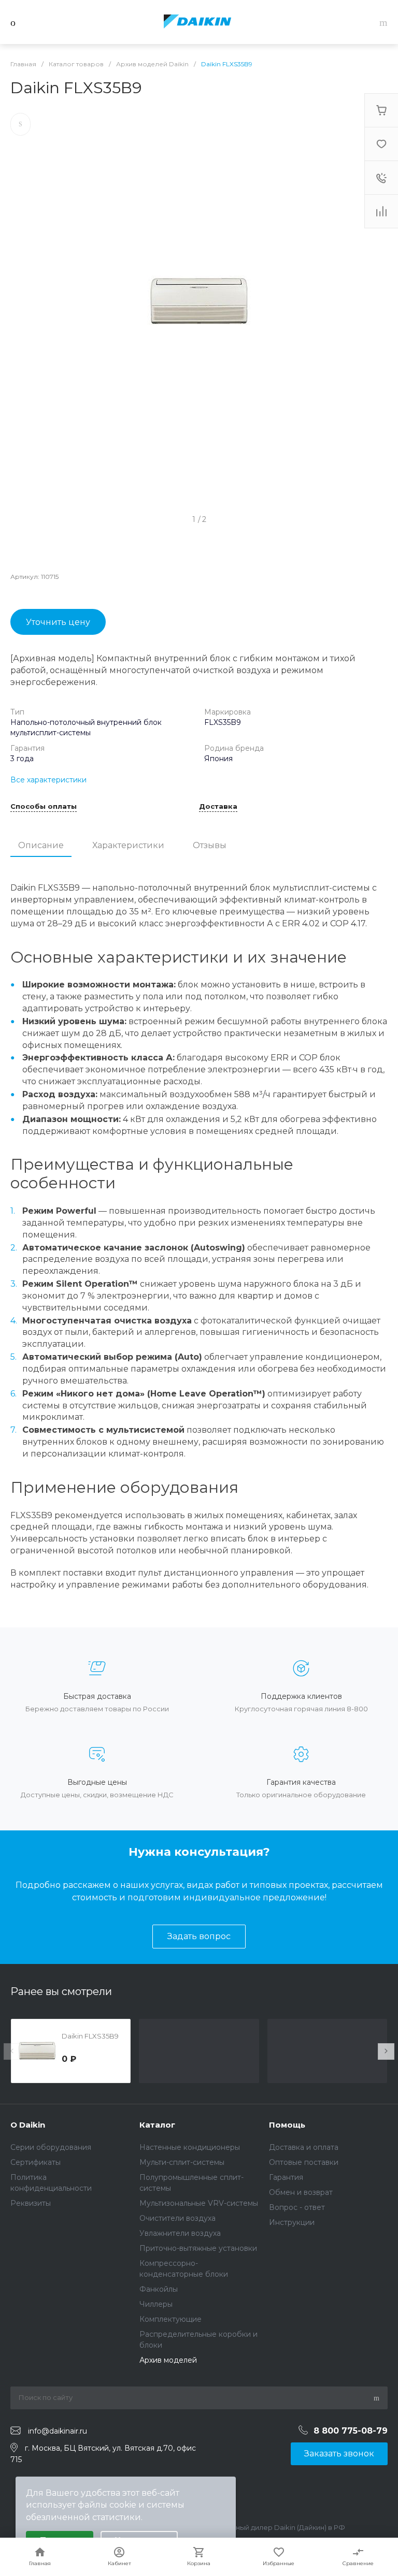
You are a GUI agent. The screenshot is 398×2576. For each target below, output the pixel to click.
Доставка (218, 807)
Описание (41, 845)
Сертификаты (35, 2162)
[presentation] (12, 2051)
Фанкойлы (159, 2289)
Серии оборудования (51, 2147)
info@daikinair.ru (58, 2431)
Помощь (287, 2125)
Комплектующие (170, 2319)
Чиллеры (156, 2304)
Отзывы (210, 845)
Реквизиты (31, 2203)
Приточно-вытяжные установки (198, 2248)
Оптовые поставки (304, 2162)
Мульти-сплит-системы (182, 2162)
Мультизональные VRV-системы (199, 2203)
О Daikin (28, 2125)
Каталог (157, 2125)
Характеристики (128, 845)
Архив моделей (168, 2360)
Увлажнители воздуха (180, 2233)
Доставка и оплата (304, 2147)
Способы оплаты (44, 807)
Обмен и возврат (301, 2192)
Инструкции (292, 2222)
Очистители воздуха (177, 2218)
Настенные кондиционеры (190, 2147)
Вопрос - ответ (297, 2207)
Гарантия (286, 2177)
